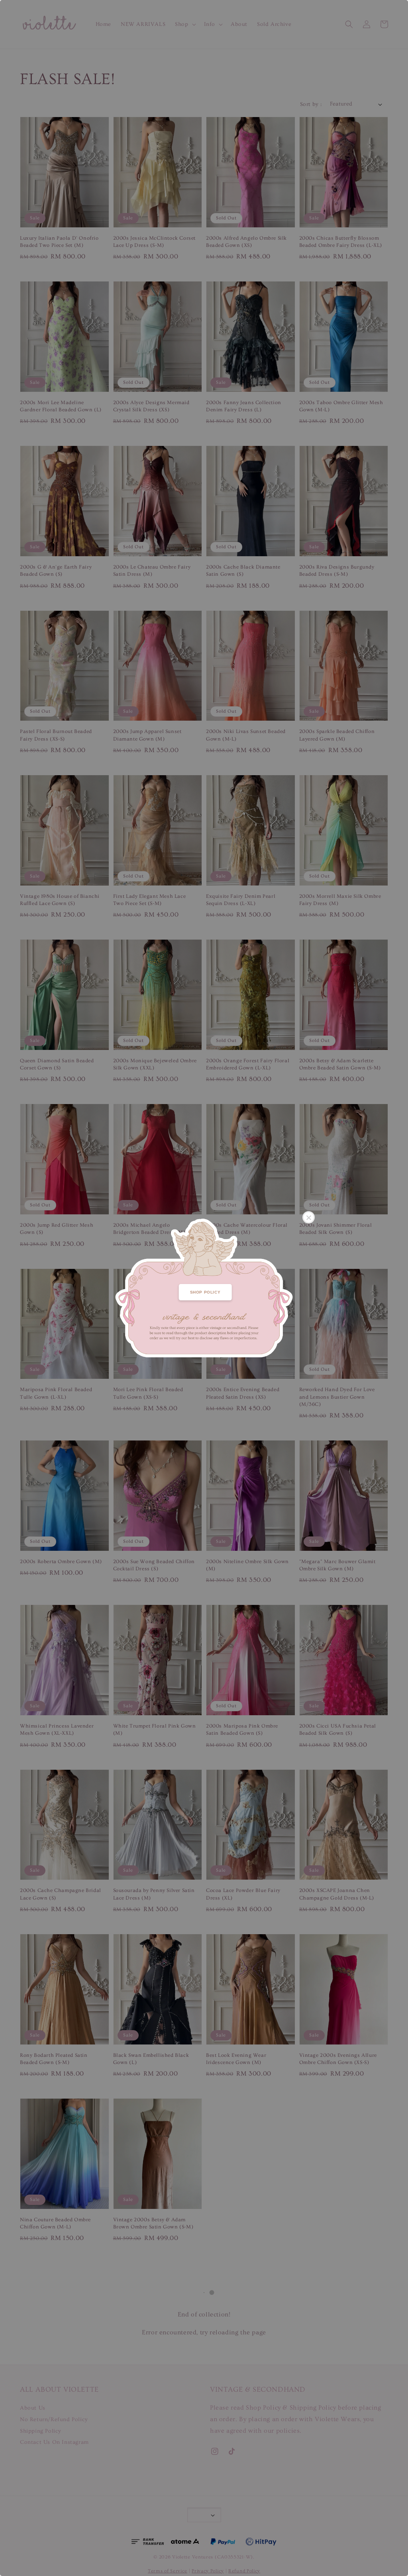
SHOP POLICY (205, 1292)
